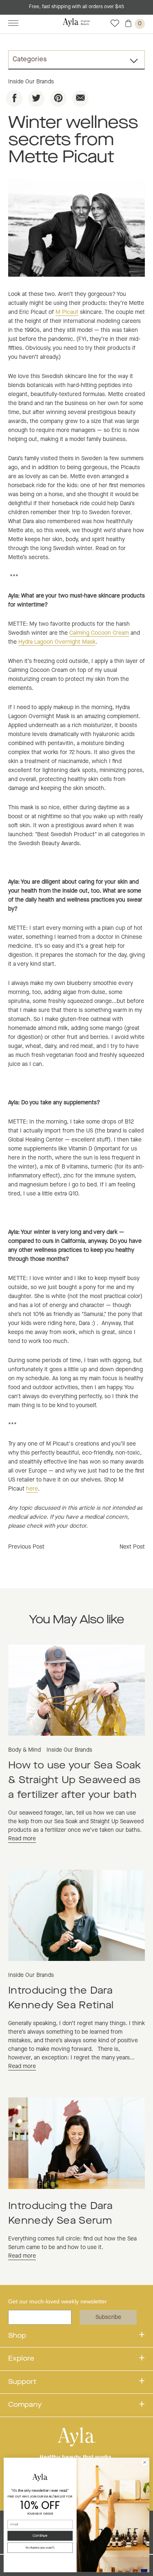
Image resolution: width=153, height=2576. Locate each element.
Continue (40, 2536)
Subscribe (108, 2317)
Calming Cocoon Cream (99, 633)
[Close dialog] (145, 2462)
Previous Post (26, 1547)
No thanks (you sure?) (40, 2548)
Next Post (132, 1547)
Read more (22, 1839)
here (32, 1489)
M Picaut (67, 312)
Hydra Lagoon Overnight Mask (57, 642)
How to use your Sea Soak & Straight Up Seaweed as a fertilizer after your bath (75, 1781)
